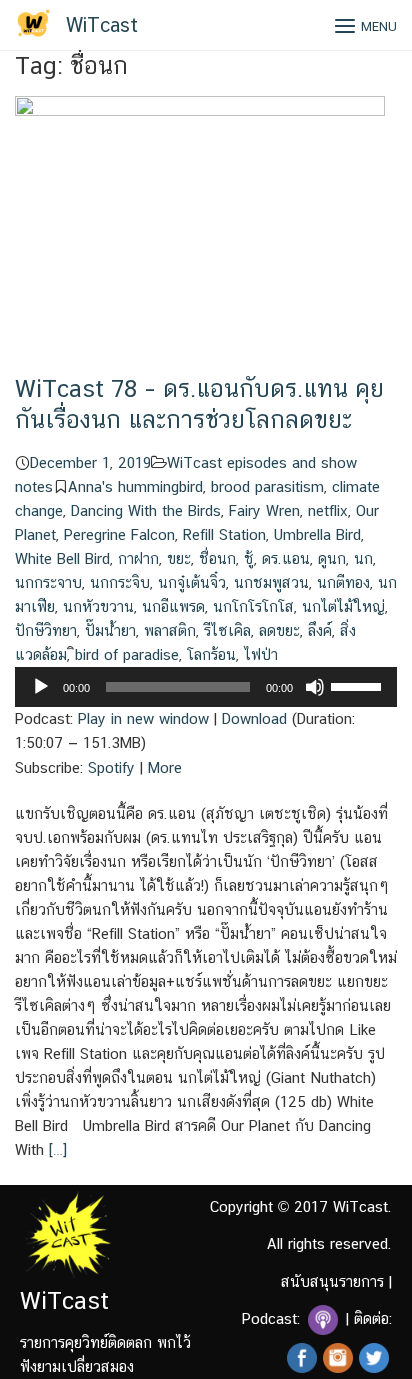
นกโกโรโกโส (253, 606)
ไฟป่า (261, 654)
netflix (328, 510)
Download (254, 718)
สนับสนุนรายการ (332, 1281)
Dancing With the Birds (146, 510)
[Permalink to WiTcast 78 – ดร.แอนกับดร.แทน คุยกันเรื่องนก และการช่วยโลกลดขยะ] (200, 233)
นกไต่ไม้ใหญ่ (343, 606)
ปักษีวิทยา (46, 630)
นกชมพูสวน (271, 582)
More (165, 767)
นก (363, 558)
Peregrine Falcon (119, 534)
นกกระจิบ (120, 582)
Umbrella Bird (317, 534)
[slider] (359, 685)
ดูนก (332, 558)
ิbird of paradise (127, 654)
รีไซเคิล (227, 630)
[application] (206, 687)
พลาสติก (170, 630)
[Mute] (315, 687)
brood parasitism (267, 486)
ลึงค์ (320, 630)
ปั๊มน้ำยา (110, 630)
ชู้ (249, 558)
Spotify (111, 767)
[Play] (41, 687)
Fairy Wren (264, 510)
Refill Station (224, 534)
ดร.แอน (286, 558)
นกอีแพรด (173, 606)
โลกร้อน (211, 654)
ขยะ (179, 558)
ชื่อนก (217, 558)
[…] (55, 1149)
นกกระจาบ (48, 582)
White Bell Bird (62, 558)
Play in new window (143, 718)
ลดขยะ (279, 630)
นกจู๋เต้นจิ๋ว (192, 582)
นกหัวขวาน (98, 606)
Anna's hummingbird (135, 486)
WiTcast (102, 25)
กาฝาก (138, 558)
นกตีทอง (343, 582)
